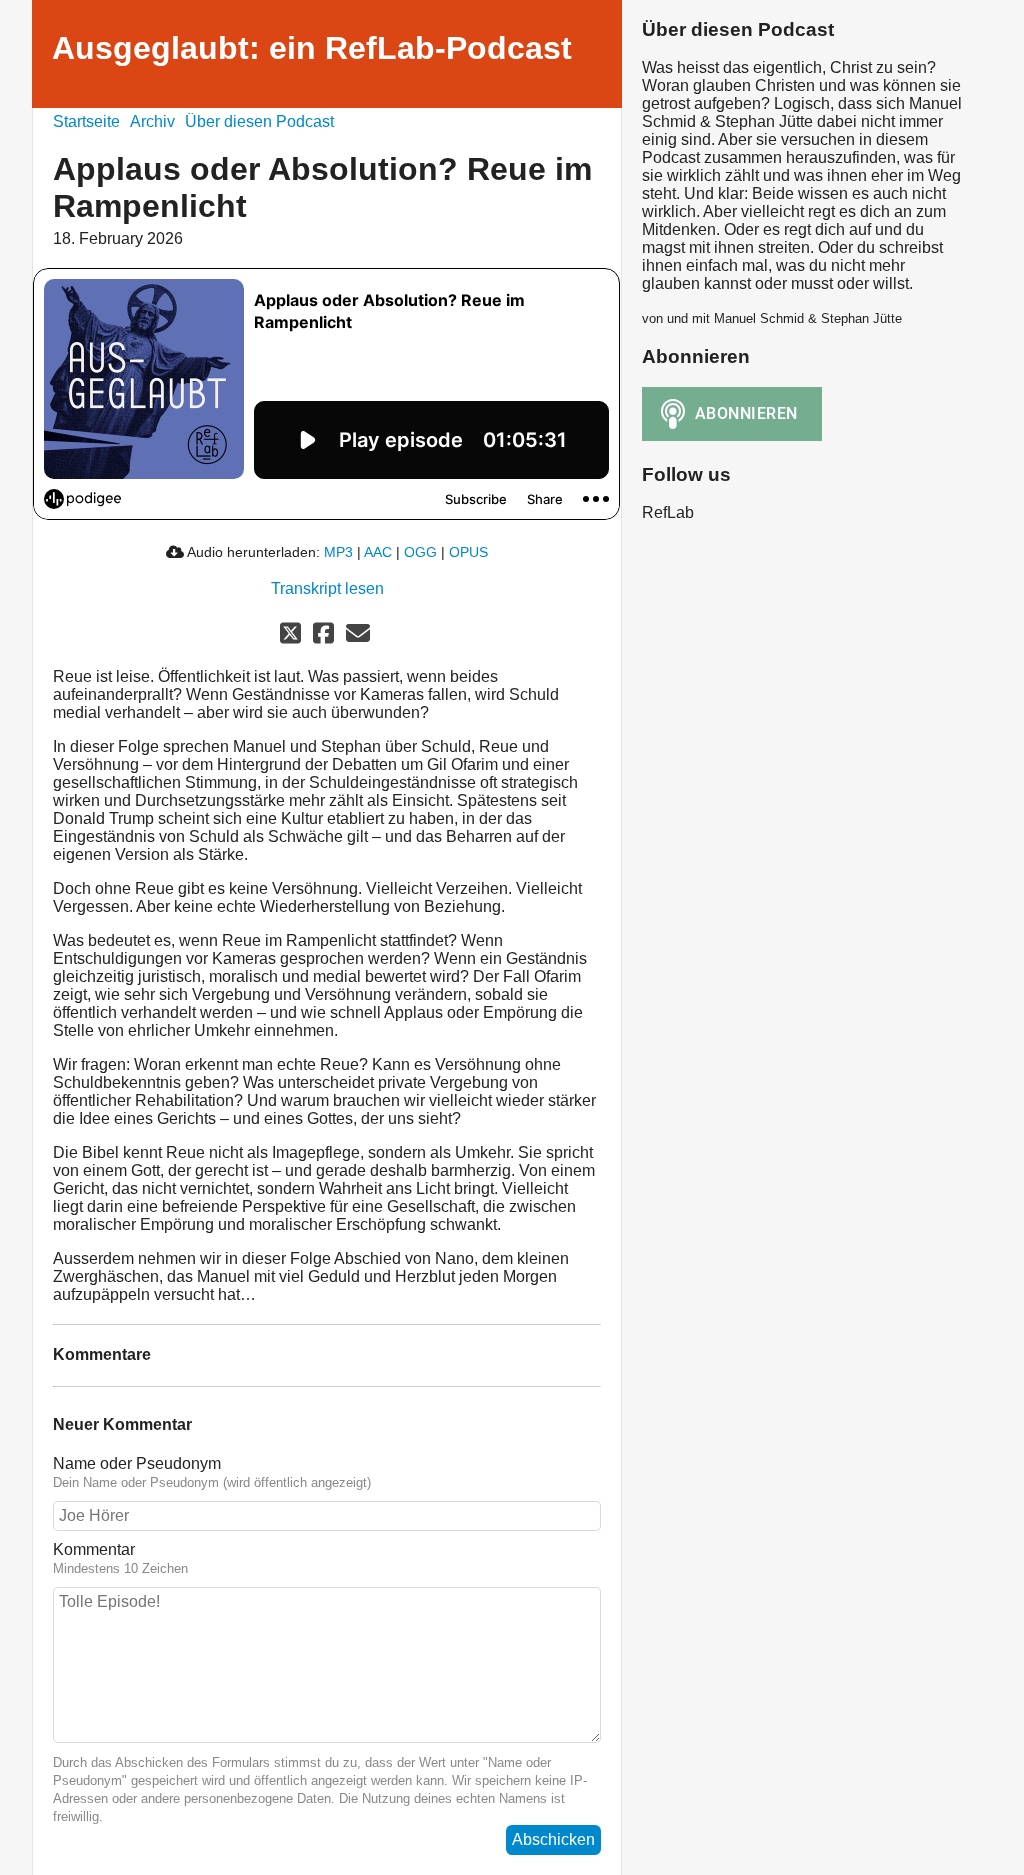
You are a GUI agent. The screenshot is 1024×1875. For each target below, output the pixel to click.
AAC (378, 552)
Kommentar (94, 1549)
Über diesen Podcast (259, 121)
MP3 (338, 552)
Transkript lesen (327, 588)
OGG (420, 552)
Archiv (152, 121)
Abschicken (553, 1839)
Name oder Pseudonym (137, 1463)
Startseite (86, 121)
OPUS (468, 552)
